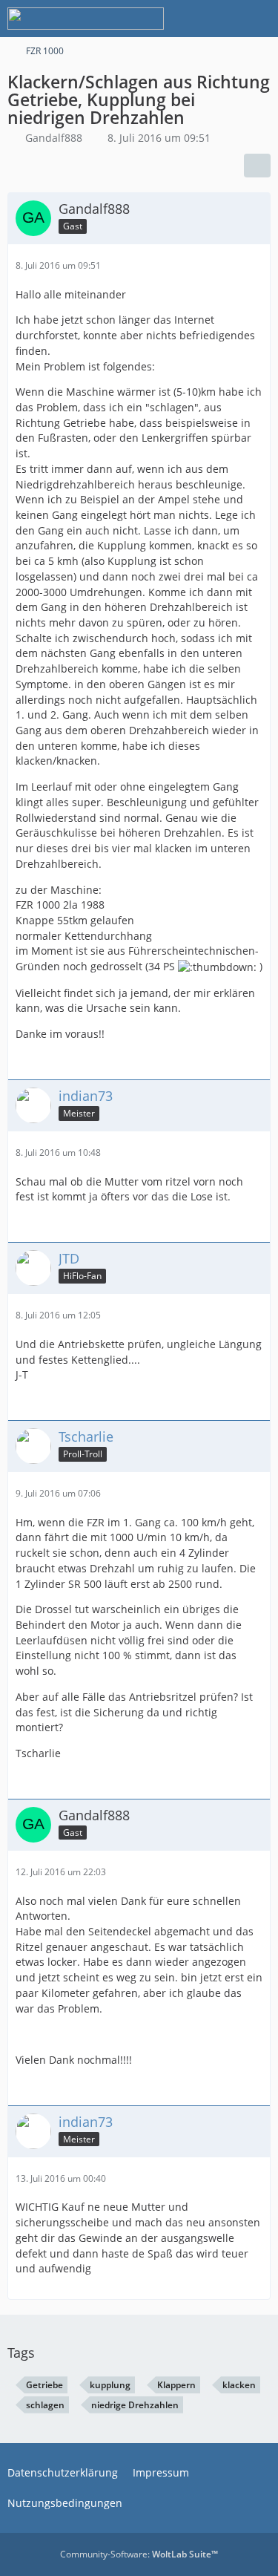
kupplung (110, 2385)
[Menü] (259, 19)
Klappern (176, 2385)
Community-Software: (139, 2554)
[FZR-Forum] (86, 19)
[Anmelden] (222, 19)
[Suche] (185, 19)
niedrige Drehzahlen (135, 2405)
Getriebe (44, 2385)
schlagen (45, 2405)
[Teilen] (257, 166)
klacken (239, 2385)
